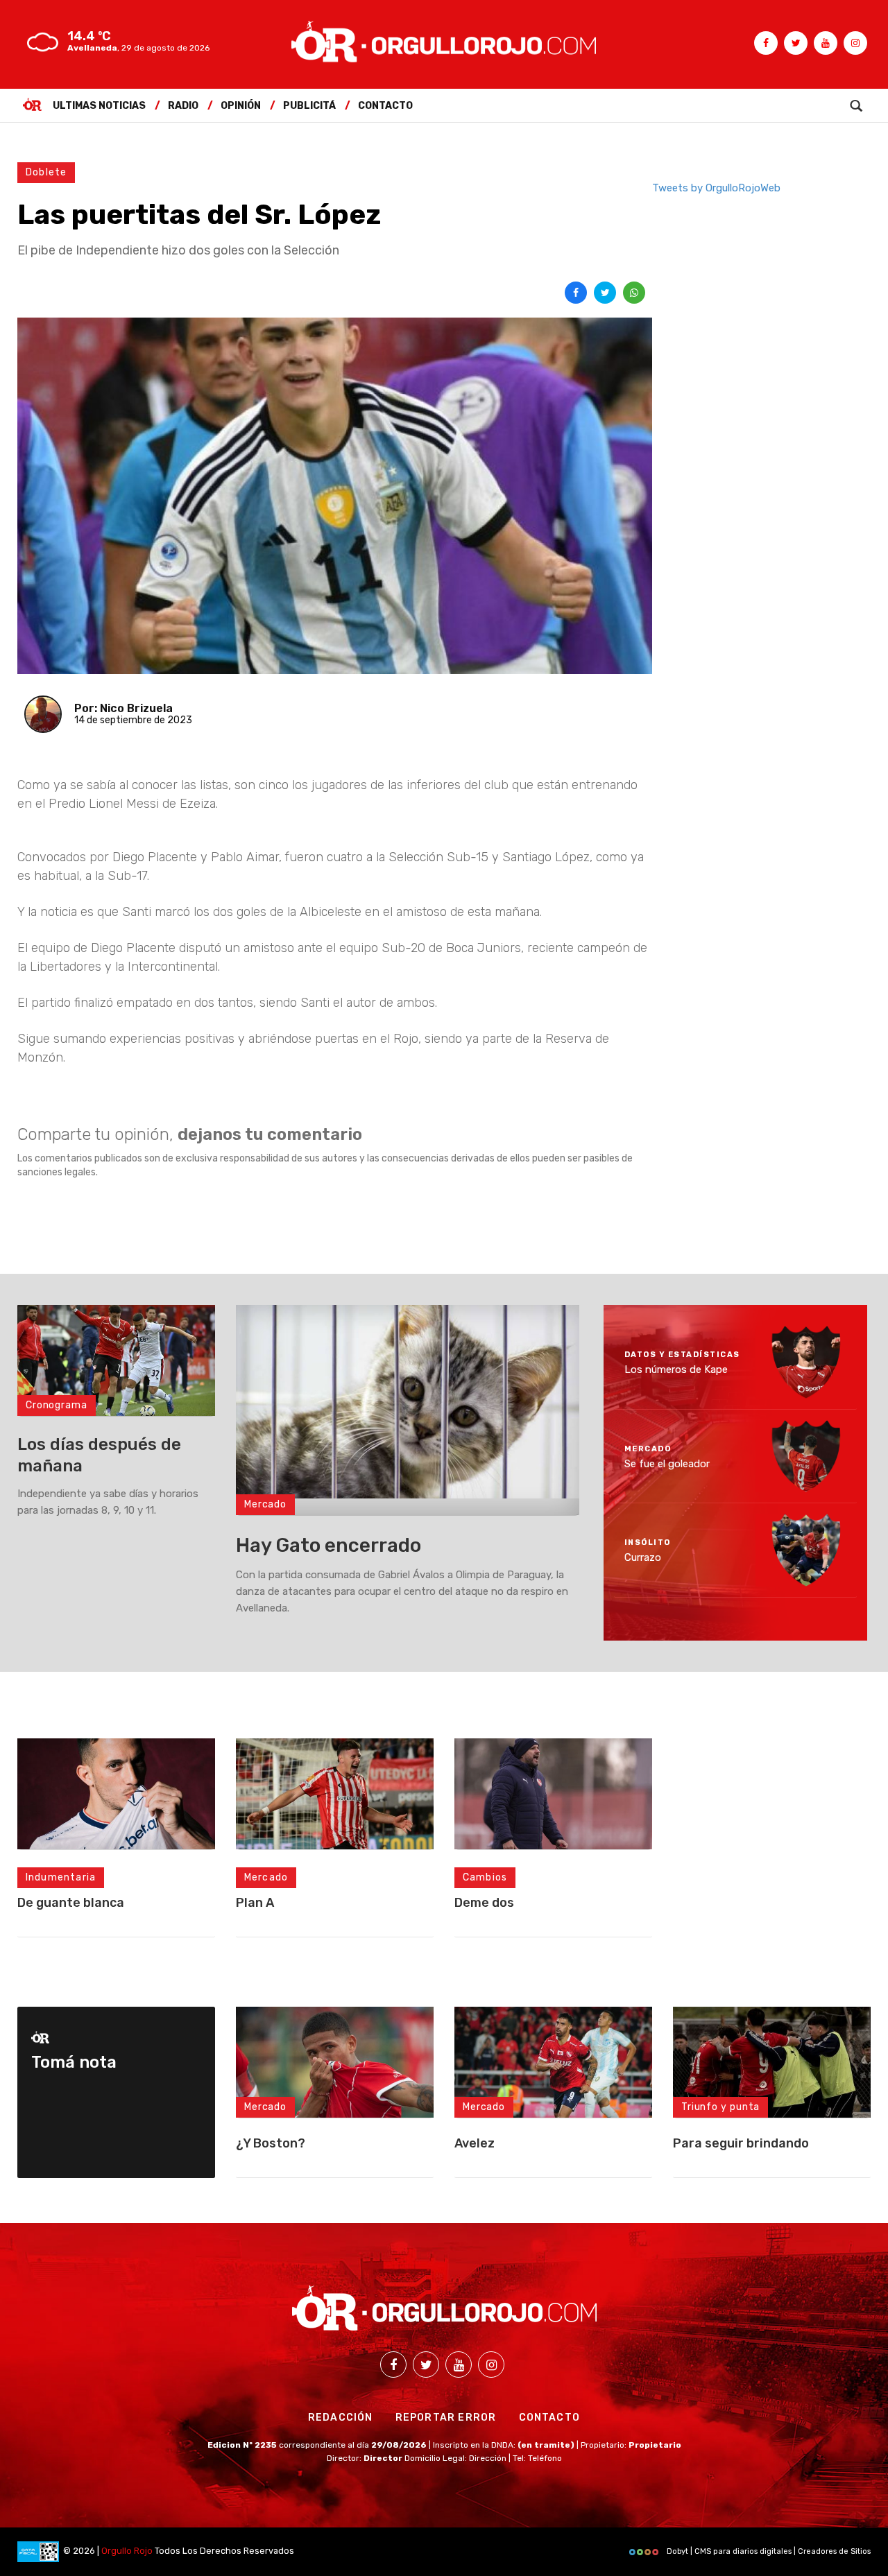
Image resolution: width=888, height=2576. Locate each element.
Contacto (385, 106)
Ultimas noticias (99, 106)
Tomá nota (74, 2062)
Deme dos (484, 1903)
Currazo (643, 1557)
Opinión (241, 106)
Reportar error (446, 2418)
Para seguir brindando (741, 2143)
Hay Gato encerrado (328, 1545)
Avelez (475, 2143)
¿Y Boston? (271, 2143)
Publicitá (309, 106)
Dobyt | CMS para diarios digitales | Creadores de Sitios (768, 2551)
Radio (183, 106)
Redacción (341, 2418)
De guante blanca (71, 1903)
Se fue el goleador (667, 1463)
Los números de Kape (676, 1369)
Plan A (255, 1903)
